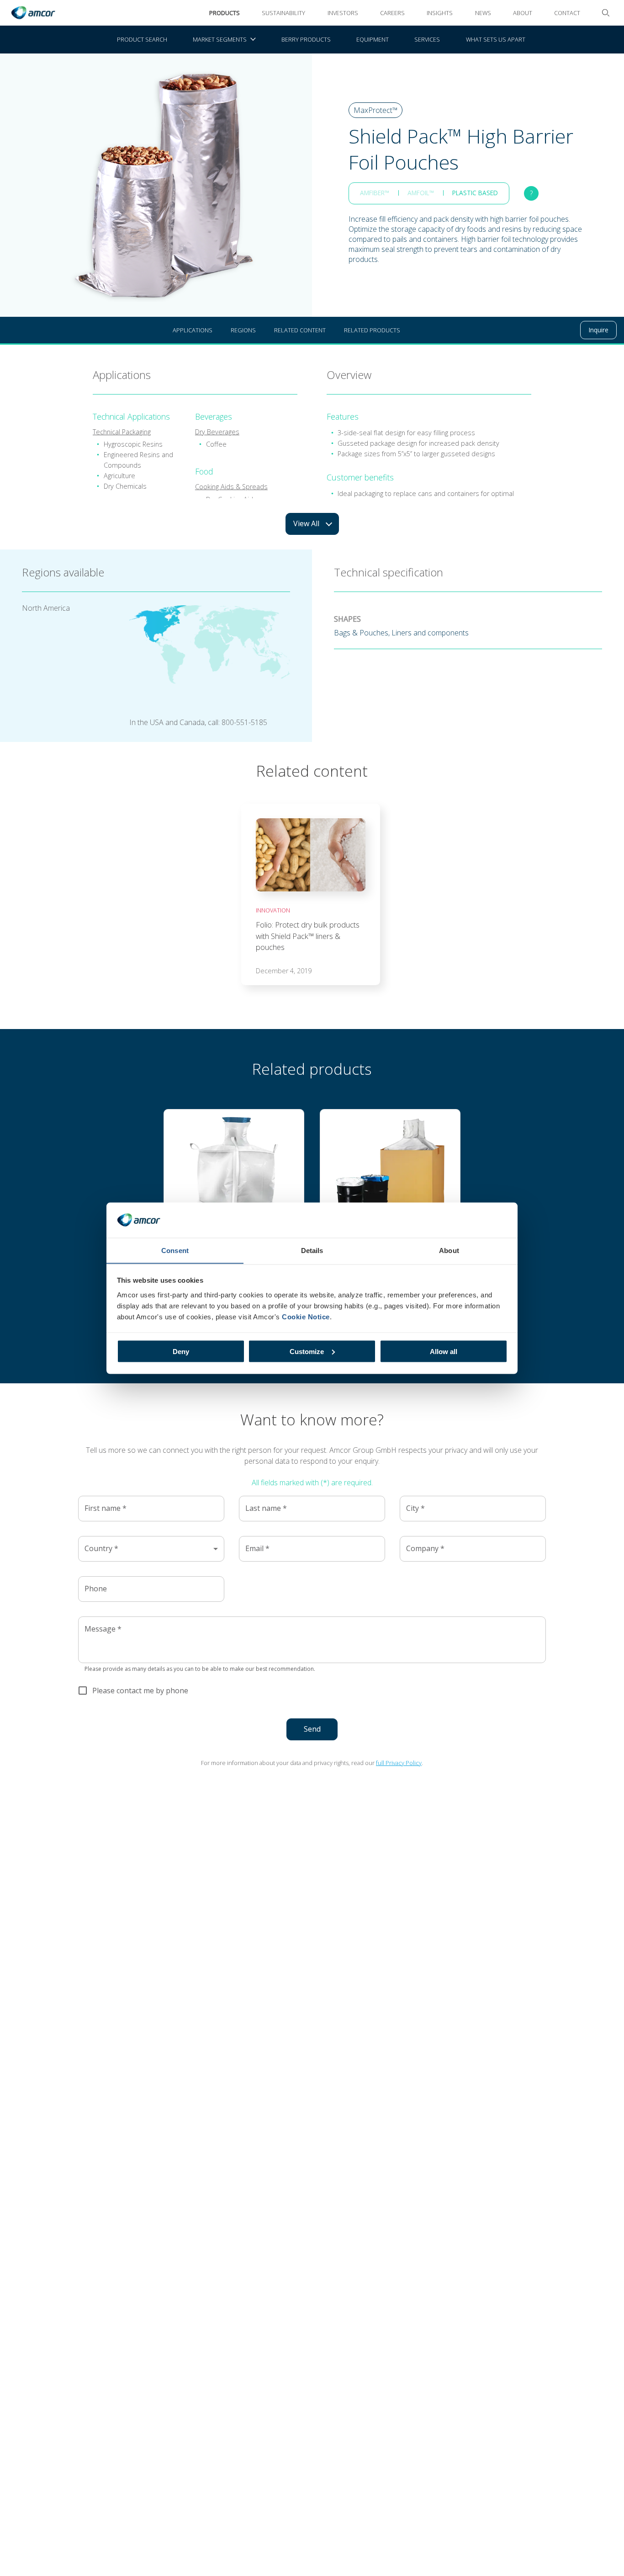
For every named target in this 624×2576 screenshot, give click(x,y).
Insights (440, 13)
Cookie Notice (306, 1316)
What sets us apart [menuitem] (496, 39)
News (483, 13)
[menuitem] (224, 40)
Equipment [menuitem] (373, 39)
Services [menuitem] (427, 39)
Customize (307, 1351)
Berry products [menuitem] (306, 39)
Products (225, 13)
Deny (181, 1351)
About (523, 13)
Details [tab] (312, 1250)
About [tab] (449, 1250)
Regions (243, 330)
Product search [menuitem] (142, 39)
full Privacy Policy (399, 1763)
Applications (193, 330)
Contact (567, 13)
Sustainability (283, 13)
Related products (372, 330)
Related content (300, 330)
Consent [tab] (175, 1250)
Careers (392, 13)
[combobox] (151, 1549)
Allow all (444, 1351)
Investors (343, 13)
